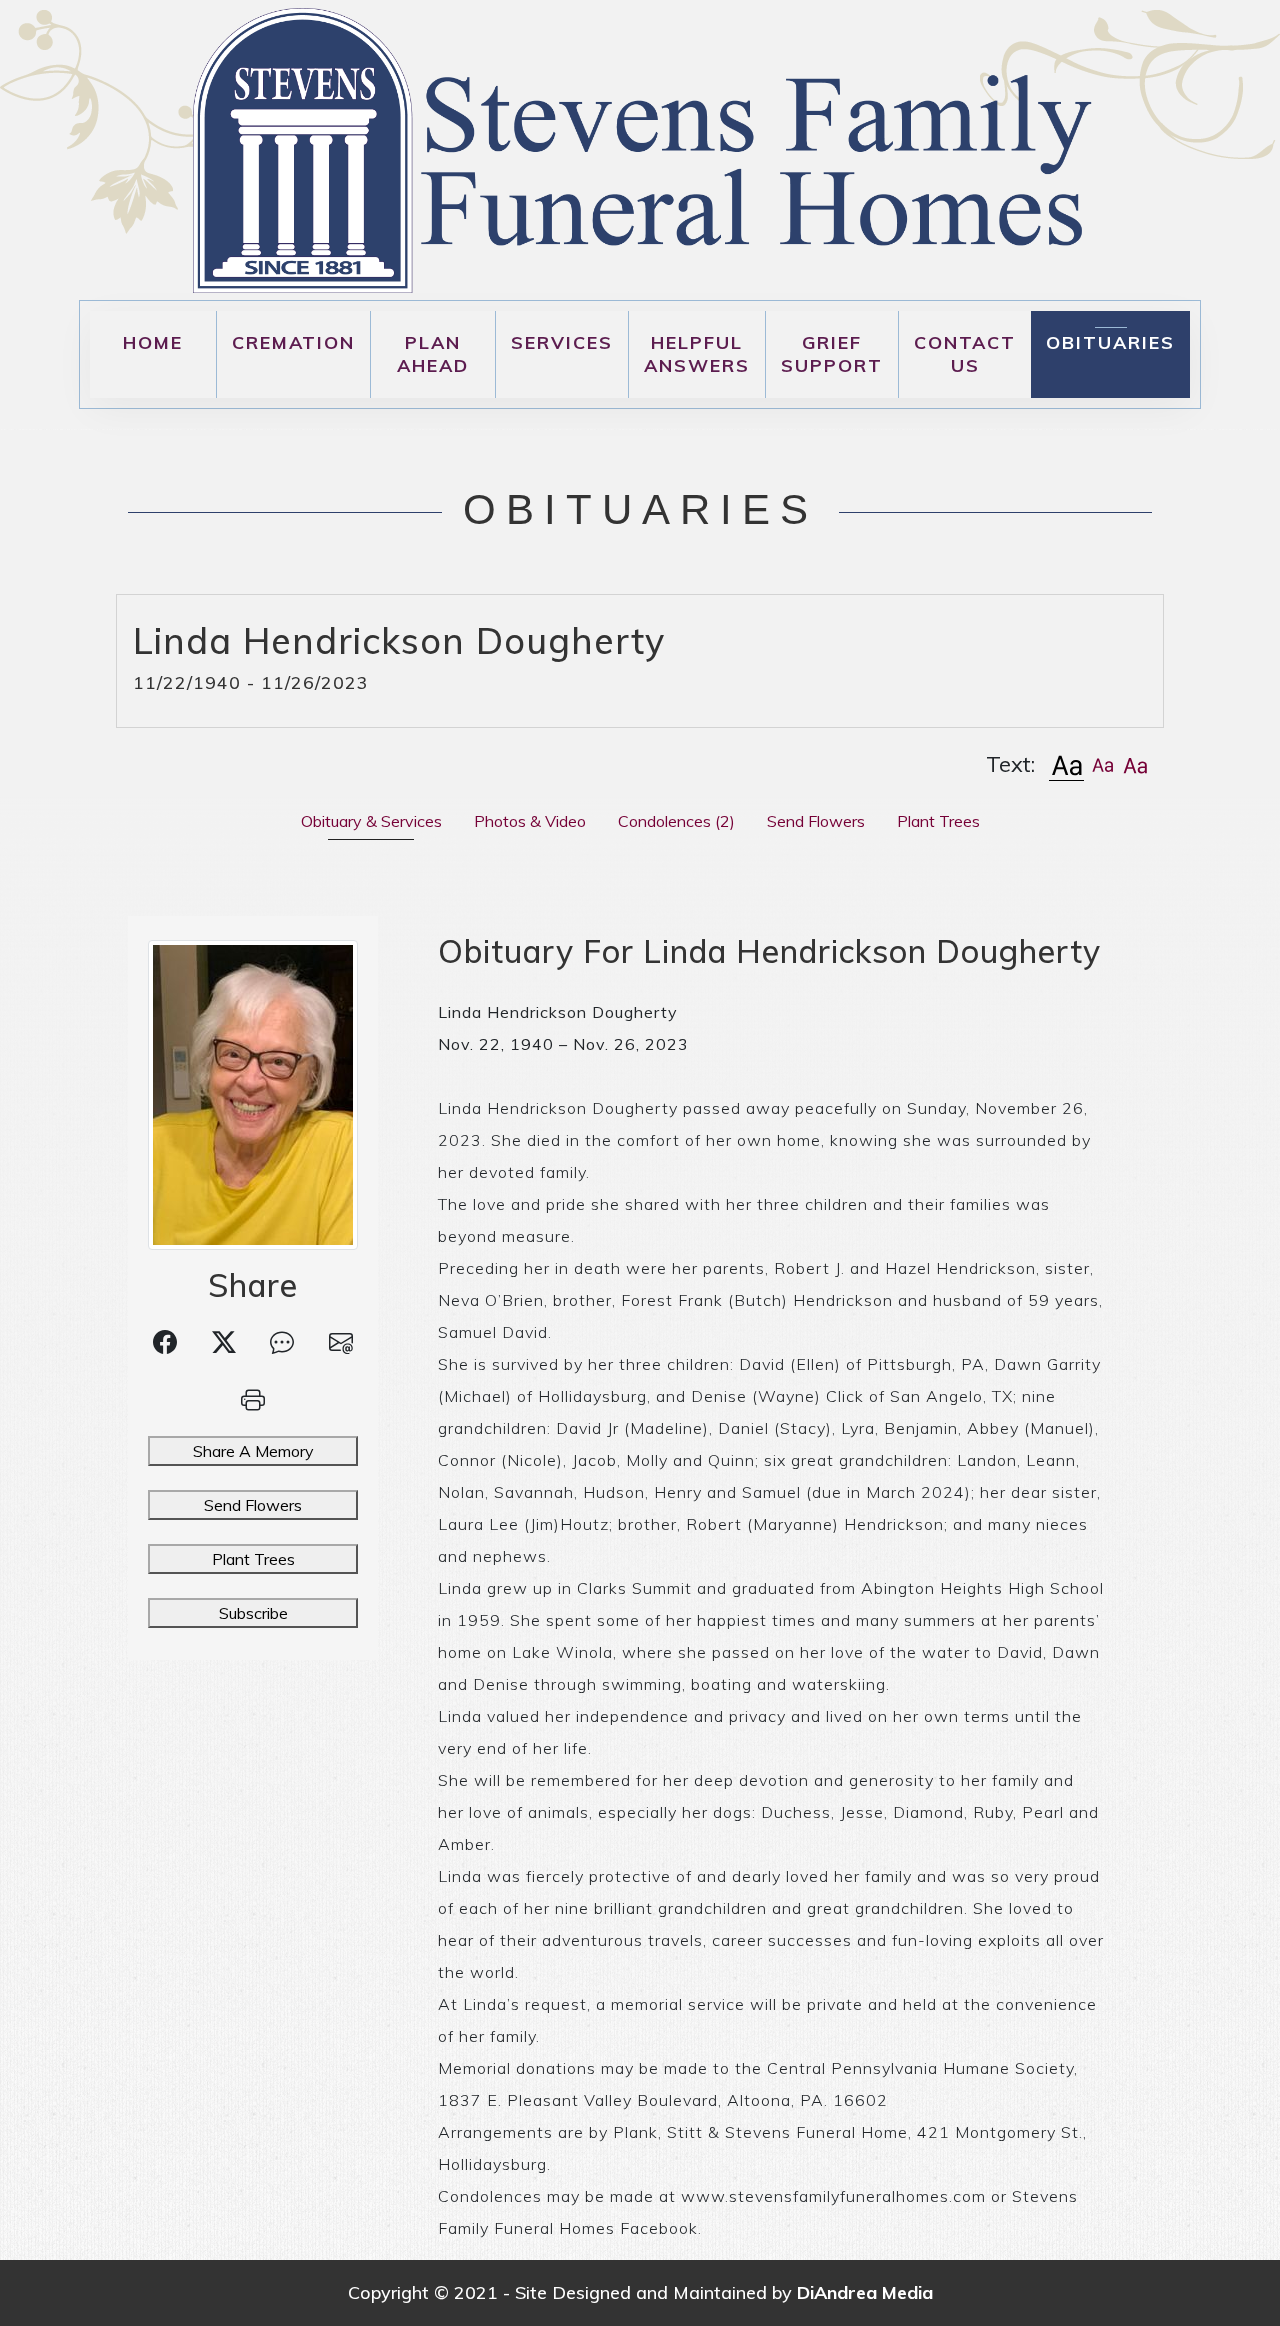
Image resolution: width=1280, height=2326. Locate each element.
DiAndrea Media (865, 2292)
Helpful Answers (697, 354)
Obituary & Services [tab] (371, 821)
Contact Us (965, 354)
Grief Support (832, 354)
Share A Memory (253, 1451)
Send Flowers (253, 1505)
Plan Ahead (433, 354)
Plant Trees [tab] (938, 821)
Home (153, 342)
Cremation (293, 342)
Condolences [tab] (676, 821)
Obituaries (1110, 342)
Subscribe (253, 1613)
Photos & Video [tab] (530, 821)
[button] (1066, 764)
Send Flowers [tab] (816, 821)
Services (562, 342)
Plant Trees (253, 1559)
